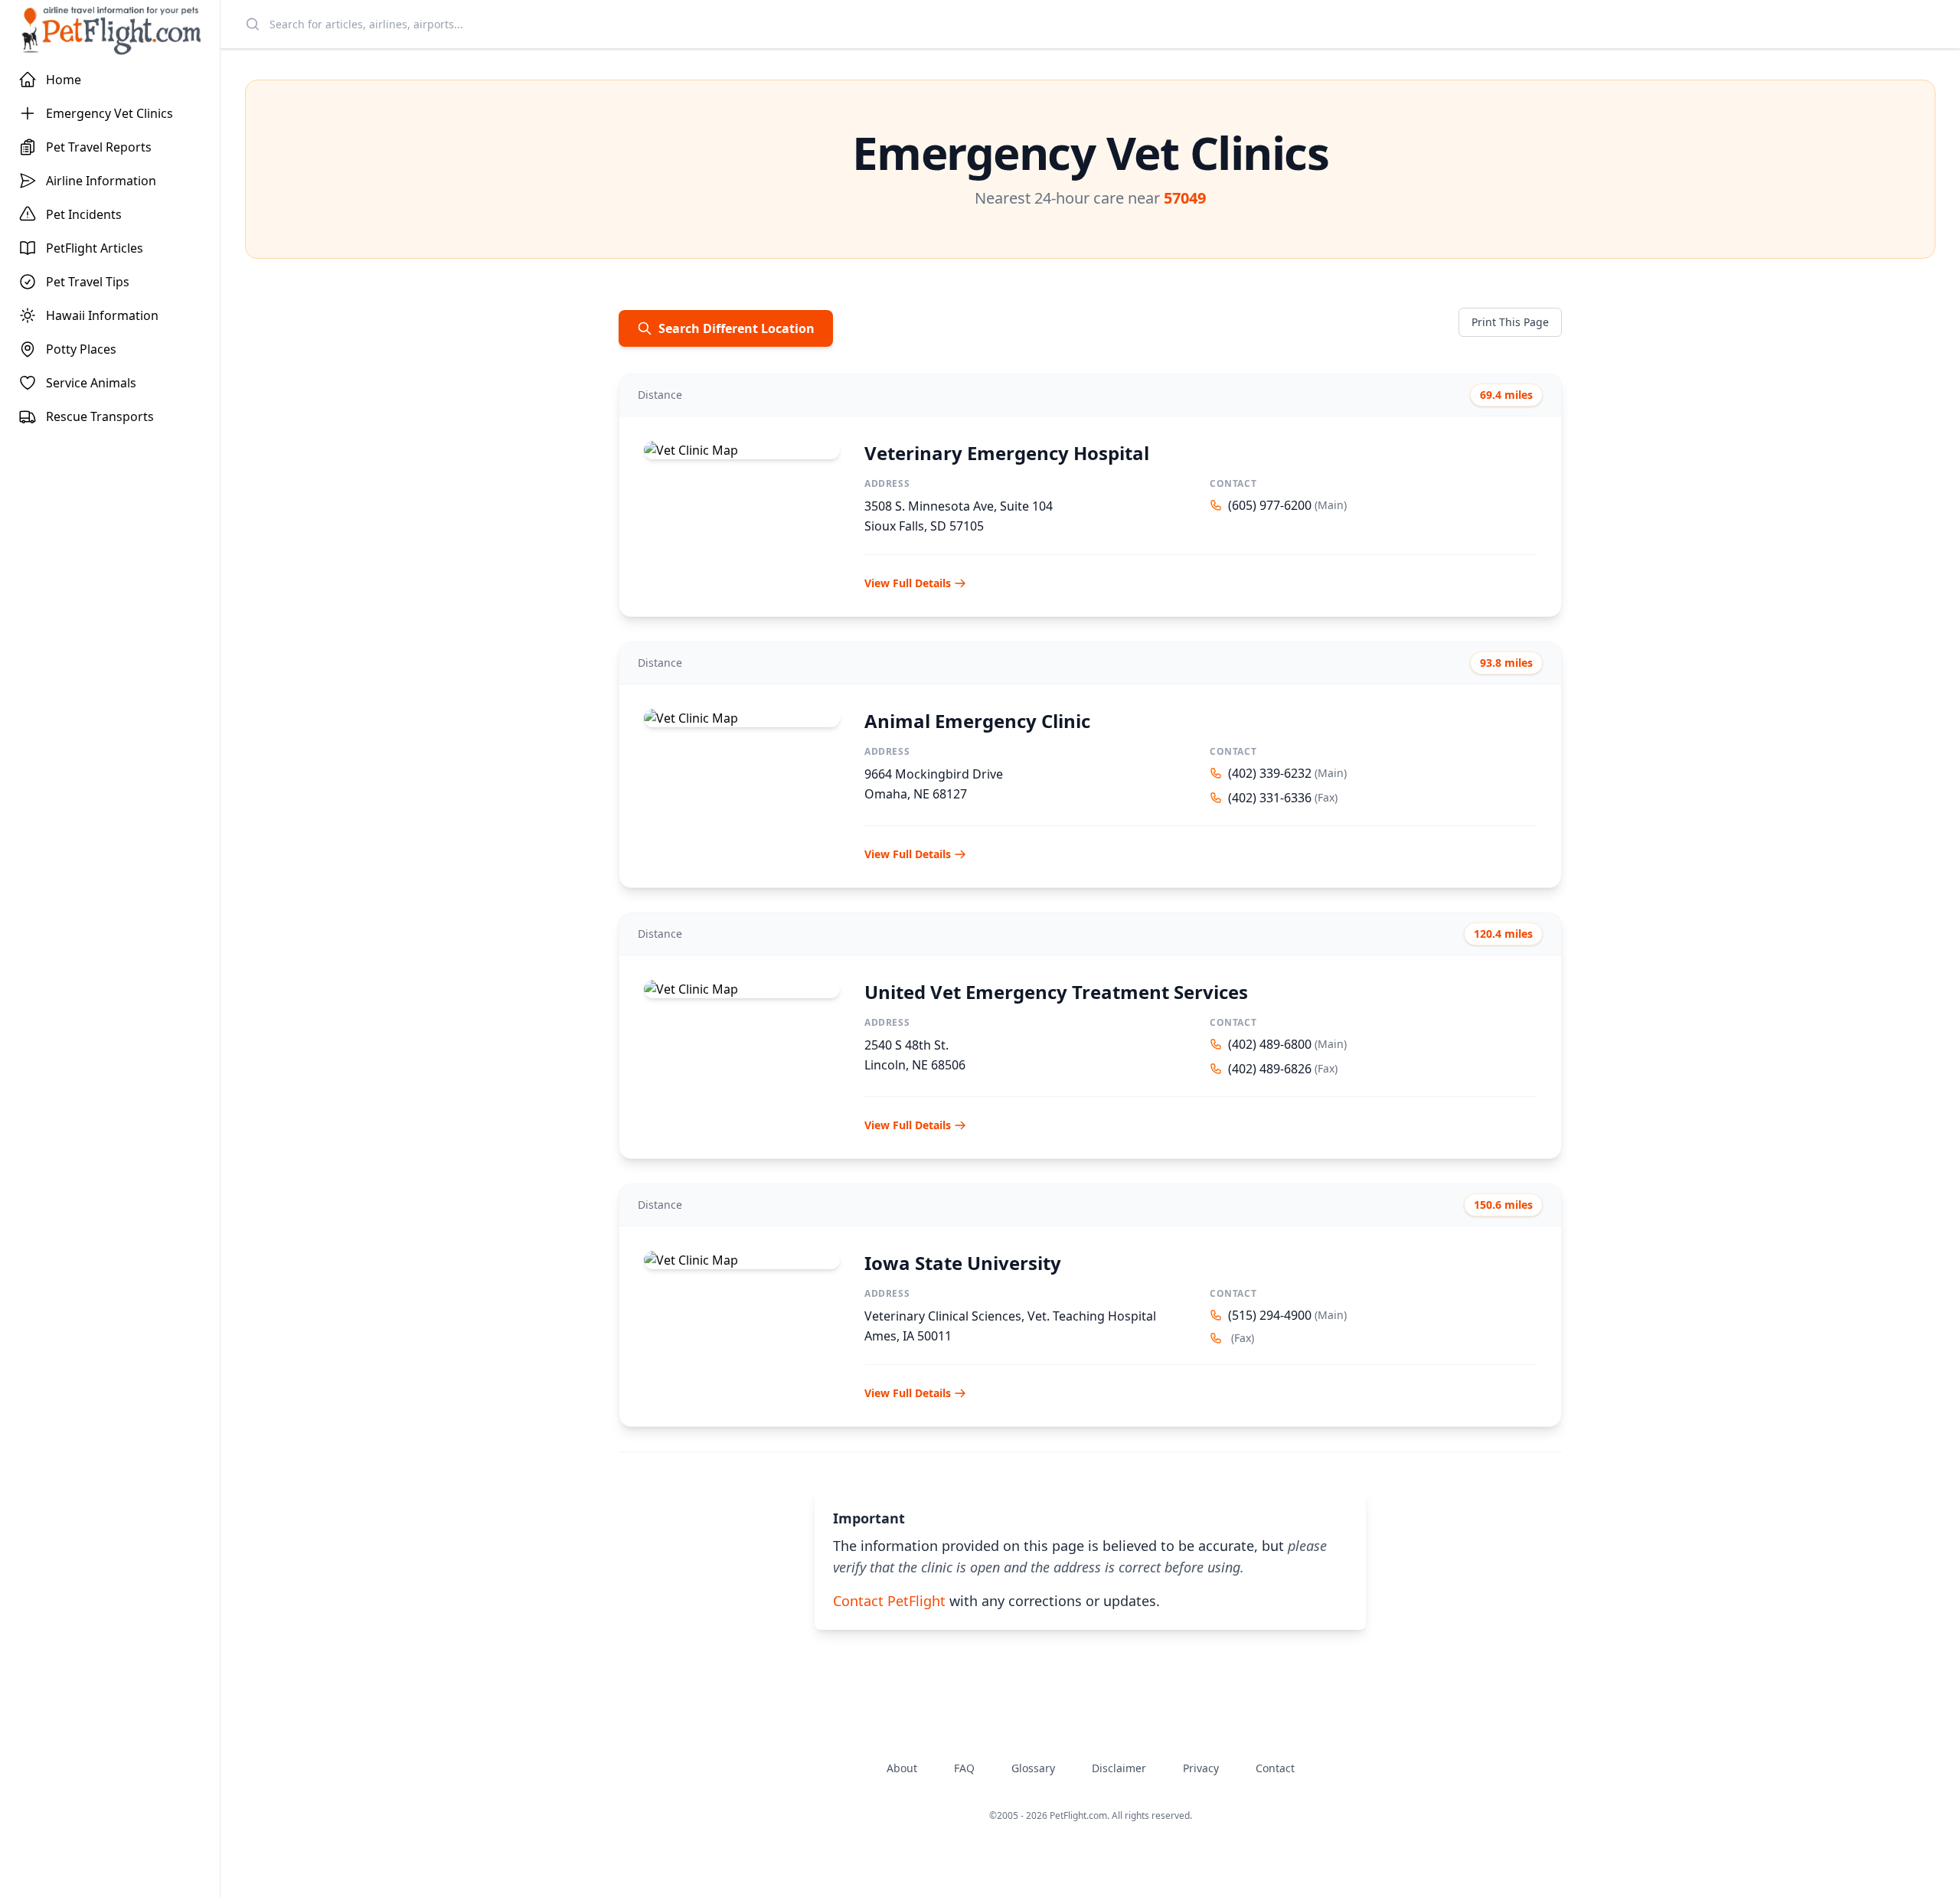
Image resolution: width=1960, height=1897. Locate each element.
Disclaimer (1119, 1768)
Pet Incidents (84, 214)
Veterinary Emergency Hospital (1007, 453)
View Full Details (908, 583)
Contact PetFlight (889, 1601)
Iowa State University (963, 1263)
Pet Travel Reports (99, 147)
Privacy (1201, 1768)
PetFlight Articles (95, 248)
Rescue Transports (100, 416)
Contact (1275, 1768)
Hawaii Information (102, 315)
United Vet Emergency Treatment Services (1056, 992)
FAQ (964, 1768)
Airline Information (101, 181)
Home (64, 80)
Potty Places (81, 349)
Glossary (1033, 1768)
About (902, 1768)
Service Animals (91, 383)
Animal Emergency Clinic (977, 721)
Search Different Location (737, 328)
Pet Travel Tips (88, 282)
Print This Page (1510, 322)
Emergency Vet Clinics (109, 113)
